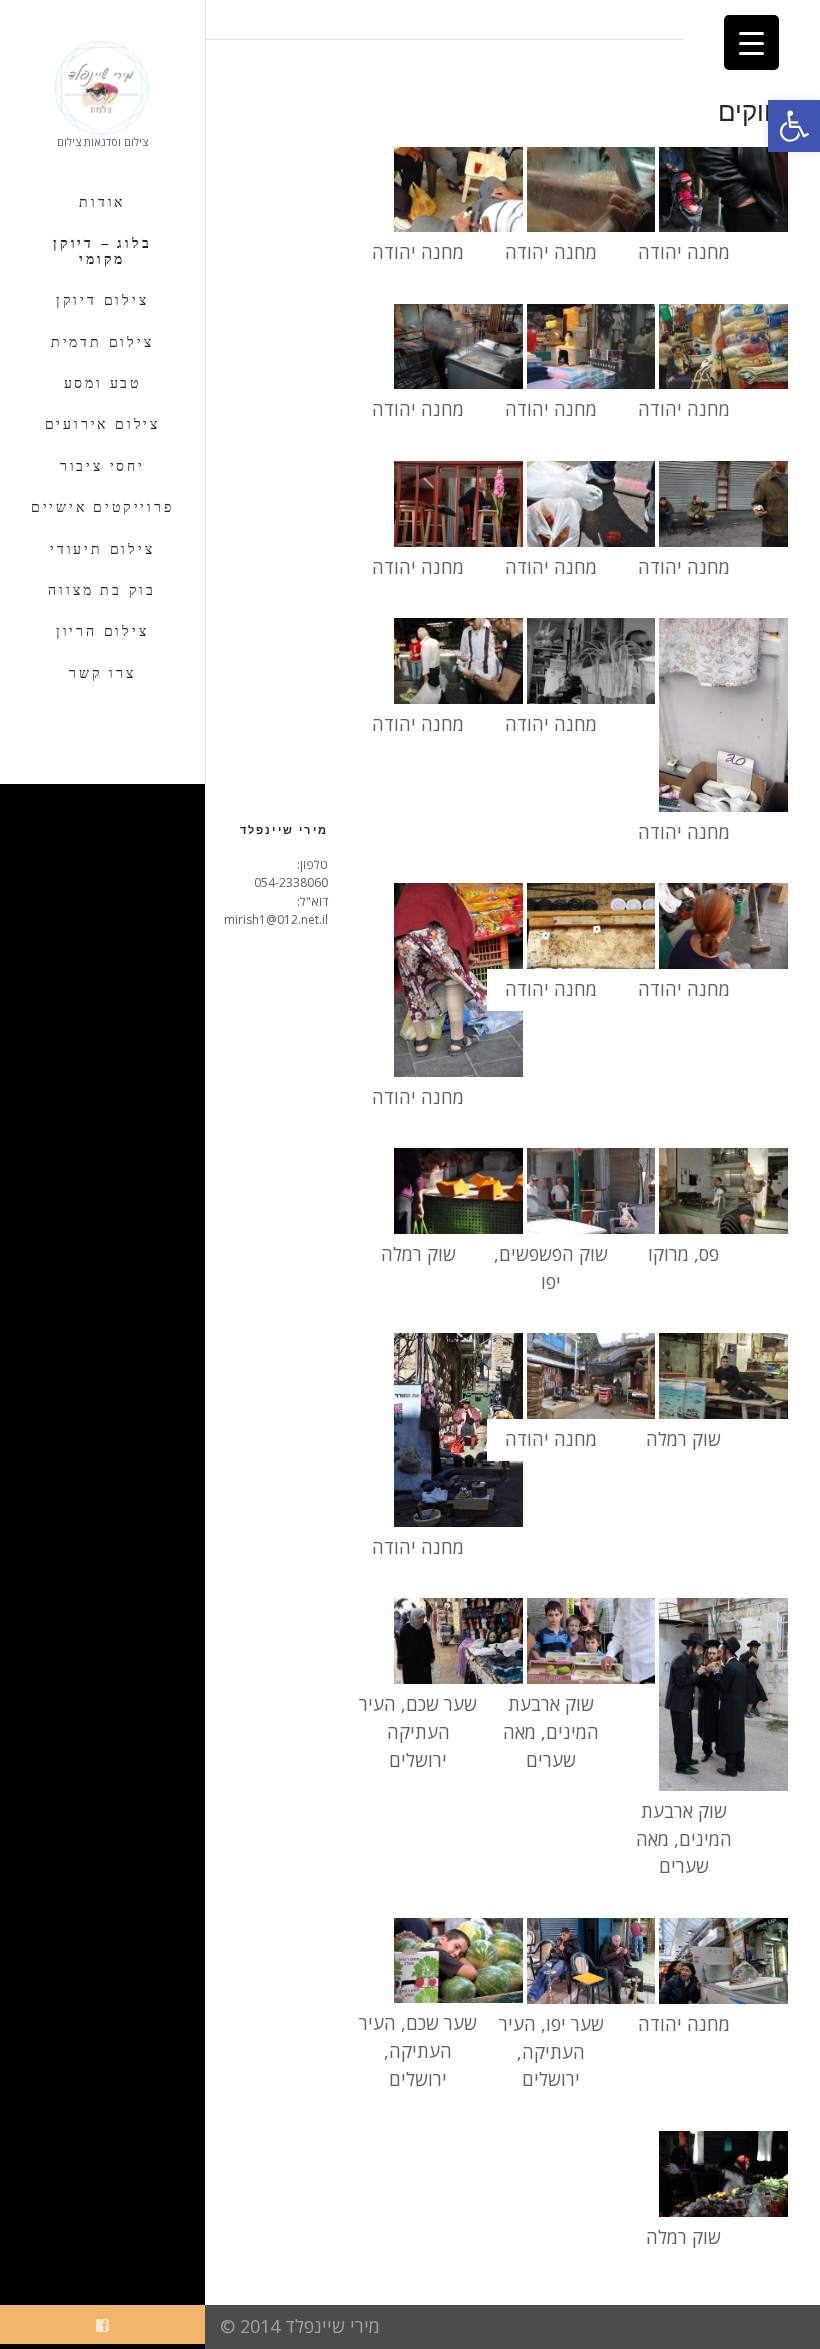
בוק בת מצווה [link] (102, 590)
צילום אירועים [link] (102, 424)
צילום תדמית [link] (102, 342)
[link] (794, 126)
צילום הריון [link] (102, 631)
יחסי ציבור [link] (102, 466)
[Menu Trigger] (751, 42)
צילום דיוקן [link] (102, 300)
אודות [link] (102, 202)
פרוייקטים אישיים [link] (102, 507)
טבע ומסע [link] (102, 383)
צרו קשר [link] (102, 673)
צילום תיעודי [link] (102, 549)
